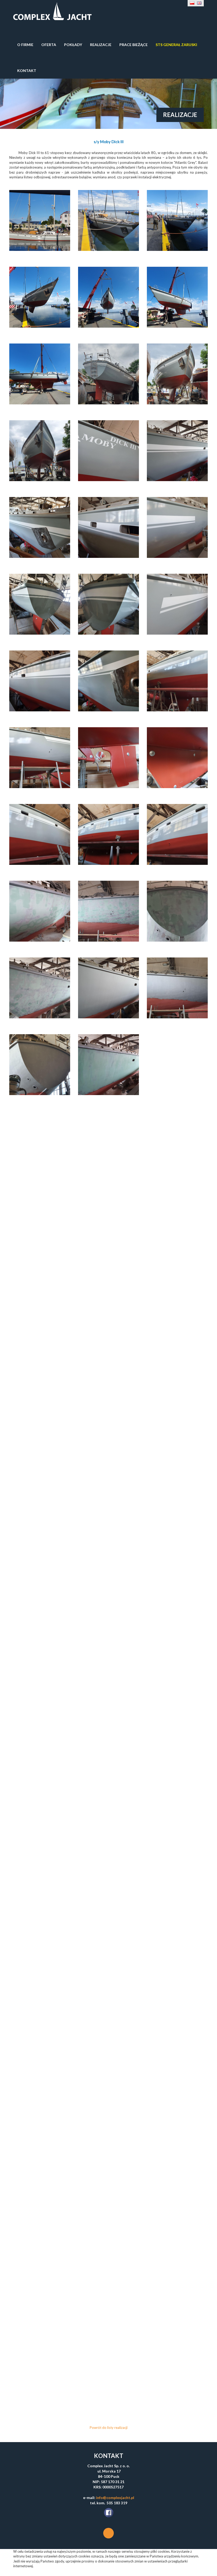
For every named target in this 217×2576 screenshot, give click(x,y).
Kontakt (27, 71)
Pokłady (73, 45)
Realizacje (101, 45)
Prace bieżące (134, 45)
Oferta (49, 45)
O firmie (25, 45)
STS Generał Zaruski (176, 45)
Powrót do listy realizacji (109, 2428)
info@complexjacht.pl (115, 2498)
